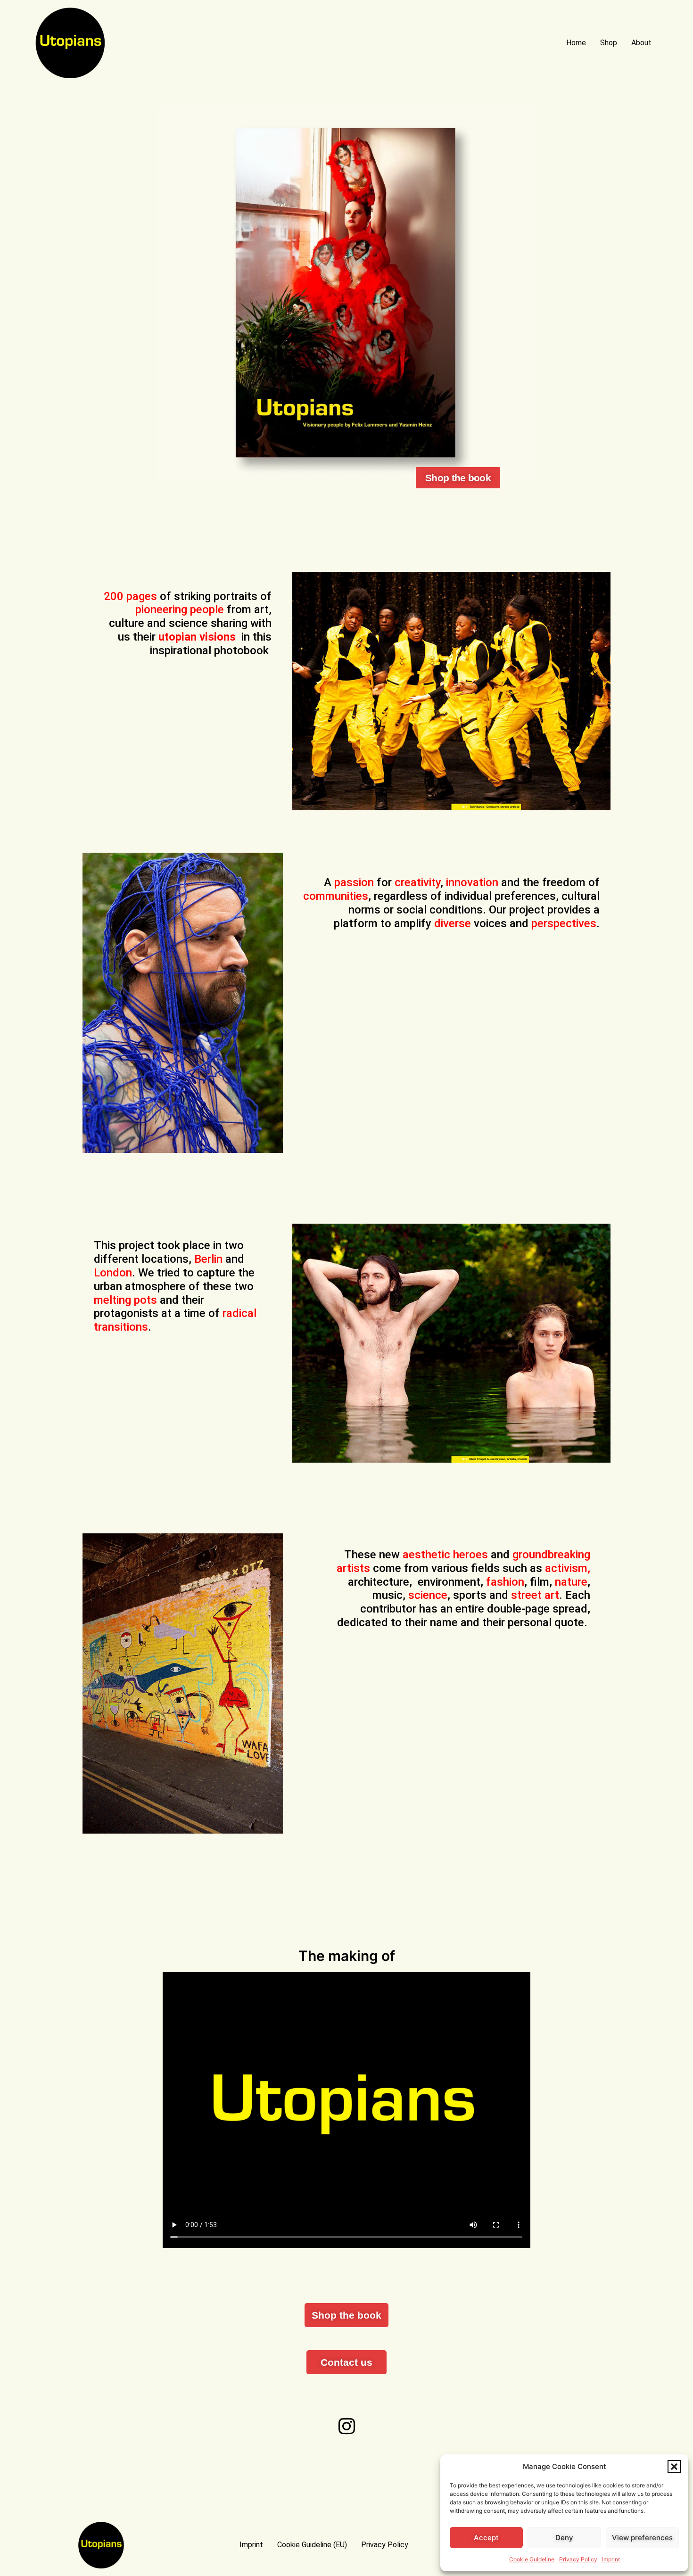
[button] (674, 2467)
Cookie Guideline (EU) (312, 2545)
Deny (564, 2538)
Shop (609, 43)
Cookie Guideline (532, 2559)
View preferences (642, 2538)
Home (576, 43)
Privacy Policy (578, 2559)
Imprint (611, 2559)
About (641, 43)
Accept (486, 2538)
